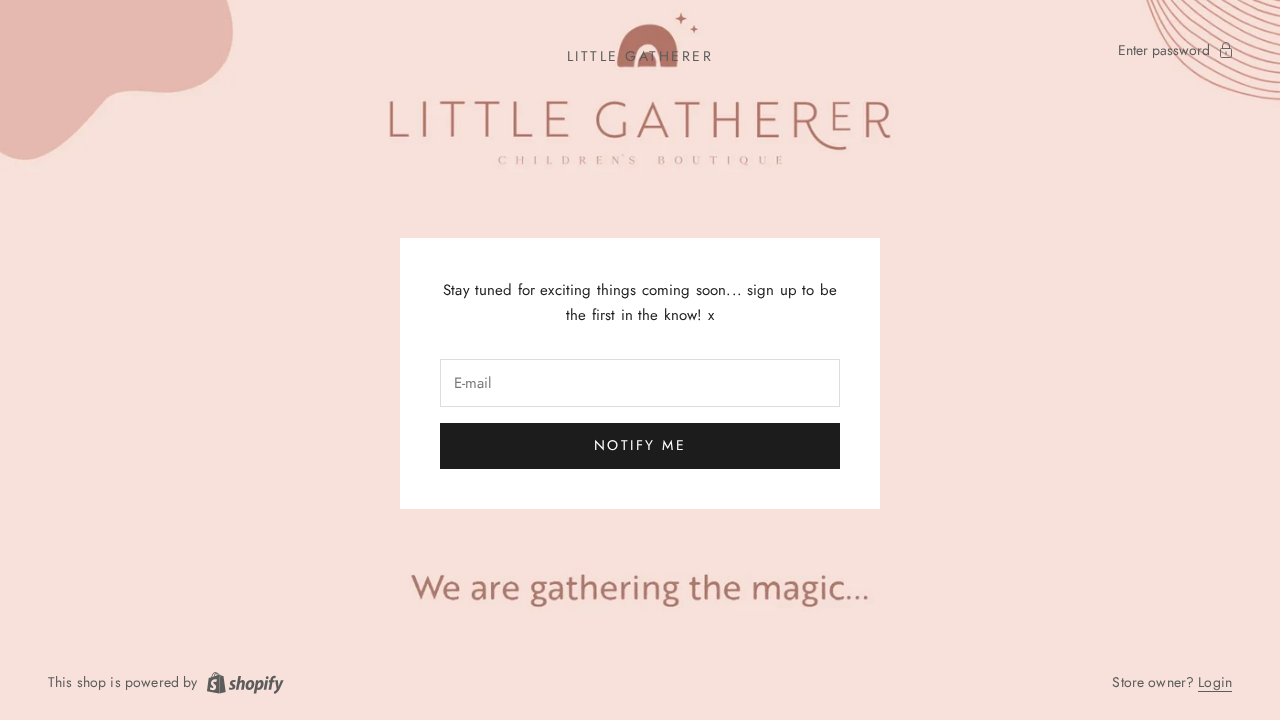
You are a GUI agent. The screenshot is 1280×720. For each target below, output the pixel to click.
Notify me (640, 445)
